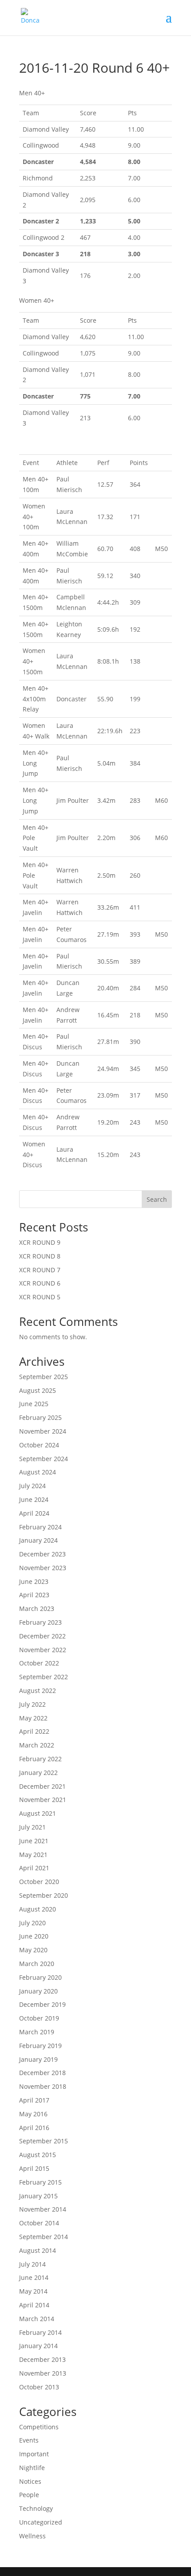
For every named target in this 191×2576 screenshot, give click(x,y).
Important (34, 2454)
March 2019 (37, 2032)
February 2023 (40, 1622)
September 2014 (44, 2237)
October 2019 (39, 2018)
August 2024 (38, 1472)
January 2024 (38, 1540)
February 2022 (40, 1759)
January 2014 (38, 2346)
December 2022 (42, 1636)
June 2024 (34, 1499)
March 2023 (37, 1609)
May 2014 (33, 2291)
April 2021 (34, 1868)
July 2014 (32, 2264)
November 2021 (43, 1800)
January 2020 (38, 1991)
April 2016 (34, 2128)
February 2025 (40, 1417)
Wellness (32, 2536)
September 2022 (44, 1677)
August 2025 (38, 1390)
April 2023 (34, 1595)
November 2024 (43, 1431)
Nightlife (32, 2468)
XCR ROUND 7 (40, 1270)
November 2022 (43, 1650)
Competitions (39, 2427)
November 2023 (43, 1568)
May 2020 (33, 1950)
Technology (36, 2508)
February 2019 (40, 2046)
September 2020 (44, 1895)
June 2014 (34, 2277)
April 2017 (34, 2100)
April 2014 (34, 2305)
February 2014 (40, 2332)
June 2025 (34, 1404)
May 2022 (33, 1718)
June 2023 (34, 1581)
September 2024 (44, 1459)
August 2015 (38, 2155)
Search (157, 1199)
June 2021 (34, 1841)
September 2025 (44, 1377)
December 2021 (42, 1786)
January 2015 (38, 2196)
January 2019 (38, 2059)
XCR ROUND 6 (40, 1283)
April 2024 (34, 1513)
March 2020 (37, 1964)
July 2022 (32, 1704)
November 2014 (43, 2209)
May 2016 (33, 2114)
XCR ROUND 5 (40, 1297)
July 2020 (32, 1923)
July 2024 (32, 1486)
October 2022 (39, 1663)
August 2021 (38, 1813)
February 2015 (40, 2182)
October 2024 (39, 1445)
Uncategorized (41, 2522)
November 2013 (43, 2373)
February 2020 (40, 1977)
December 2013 (42, 2359)
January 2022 (38, 1773)
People (29, 2495)
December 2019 (42, 2004)
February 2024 (40, 1527)
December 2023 (42, 1554)
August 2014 (38, 2250)
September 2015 (44, 2141)
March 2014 (37, 2319)
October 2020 (39, 1882)
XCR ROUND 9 (40, 1242)
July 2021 (32, 1827)
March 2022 (37, 1745)
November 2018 (43, 2086)
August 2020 (38, 1909)
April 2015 (34, 2168)
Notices (30, 2481)
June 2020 (34, 1936)
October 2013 (39, 2387)
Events (29, 2440)
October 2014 (39, 2223)
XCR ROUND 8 (40, 1256)
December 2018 (42, 2073)
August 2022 (38, 1691)
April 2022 (34, 1731)
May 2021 (33, 1855)
